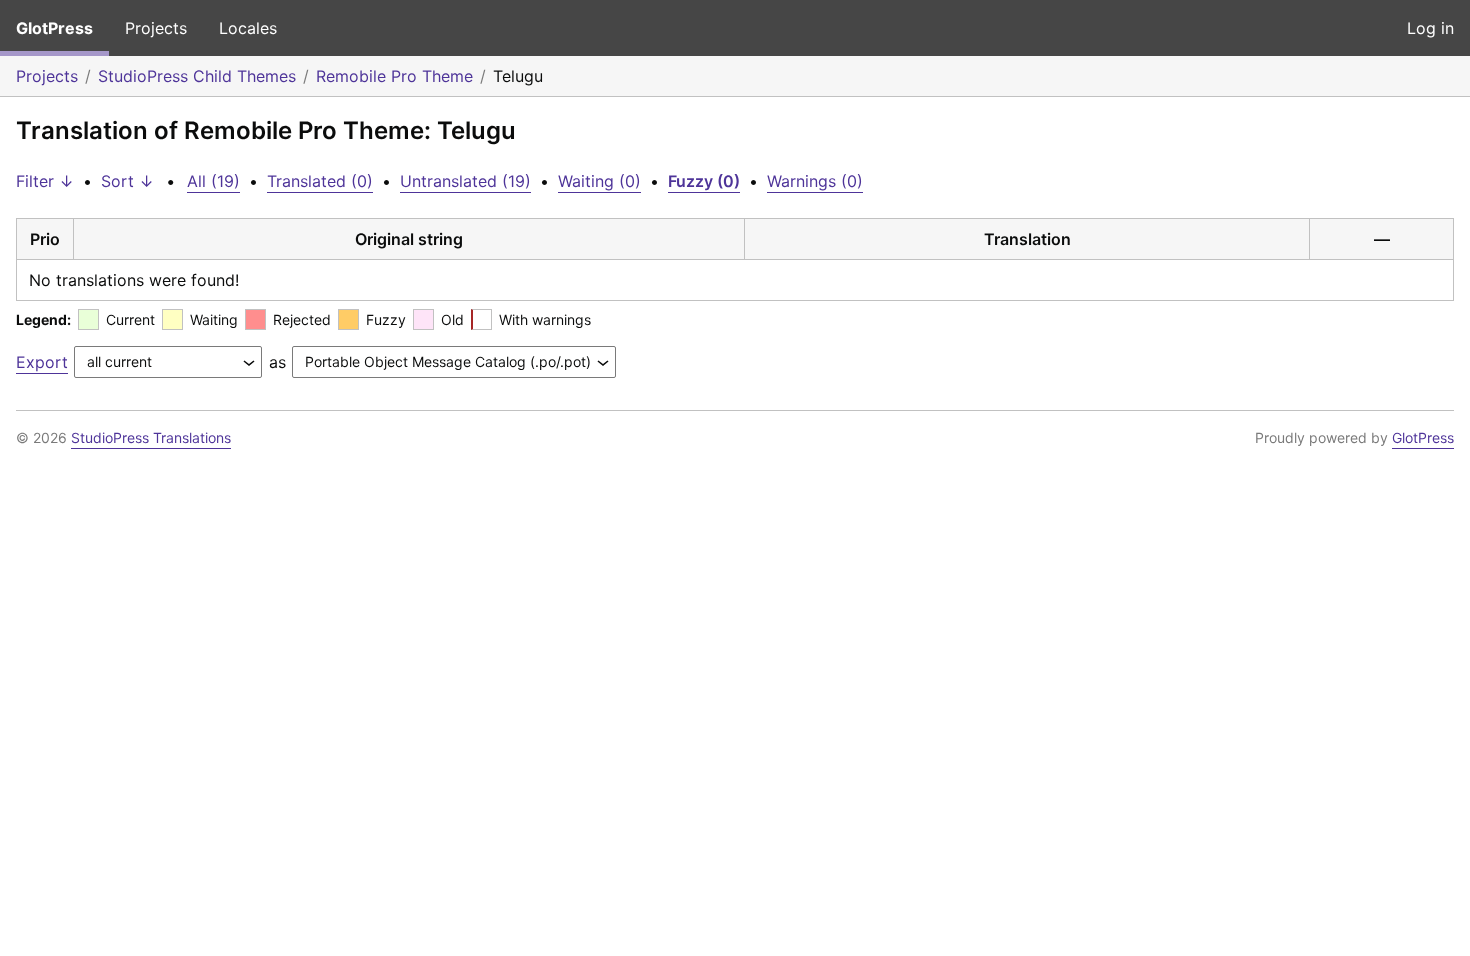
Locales (248, 28)
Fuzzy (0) (704, 181)
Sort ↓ (127, 181)
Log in (1430, 28)
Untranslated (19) (465, 181)
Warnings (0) (815, 181)
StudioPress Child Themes (197, 76)
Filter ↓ (45, 181)
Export (42, 362)
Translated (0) (320, 181)
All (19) (213, 181)
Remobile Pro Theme (394, 76)
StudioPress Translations (151, 437)
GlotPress (54, 28)
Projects (156, 28)
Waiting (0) (599, 181)
